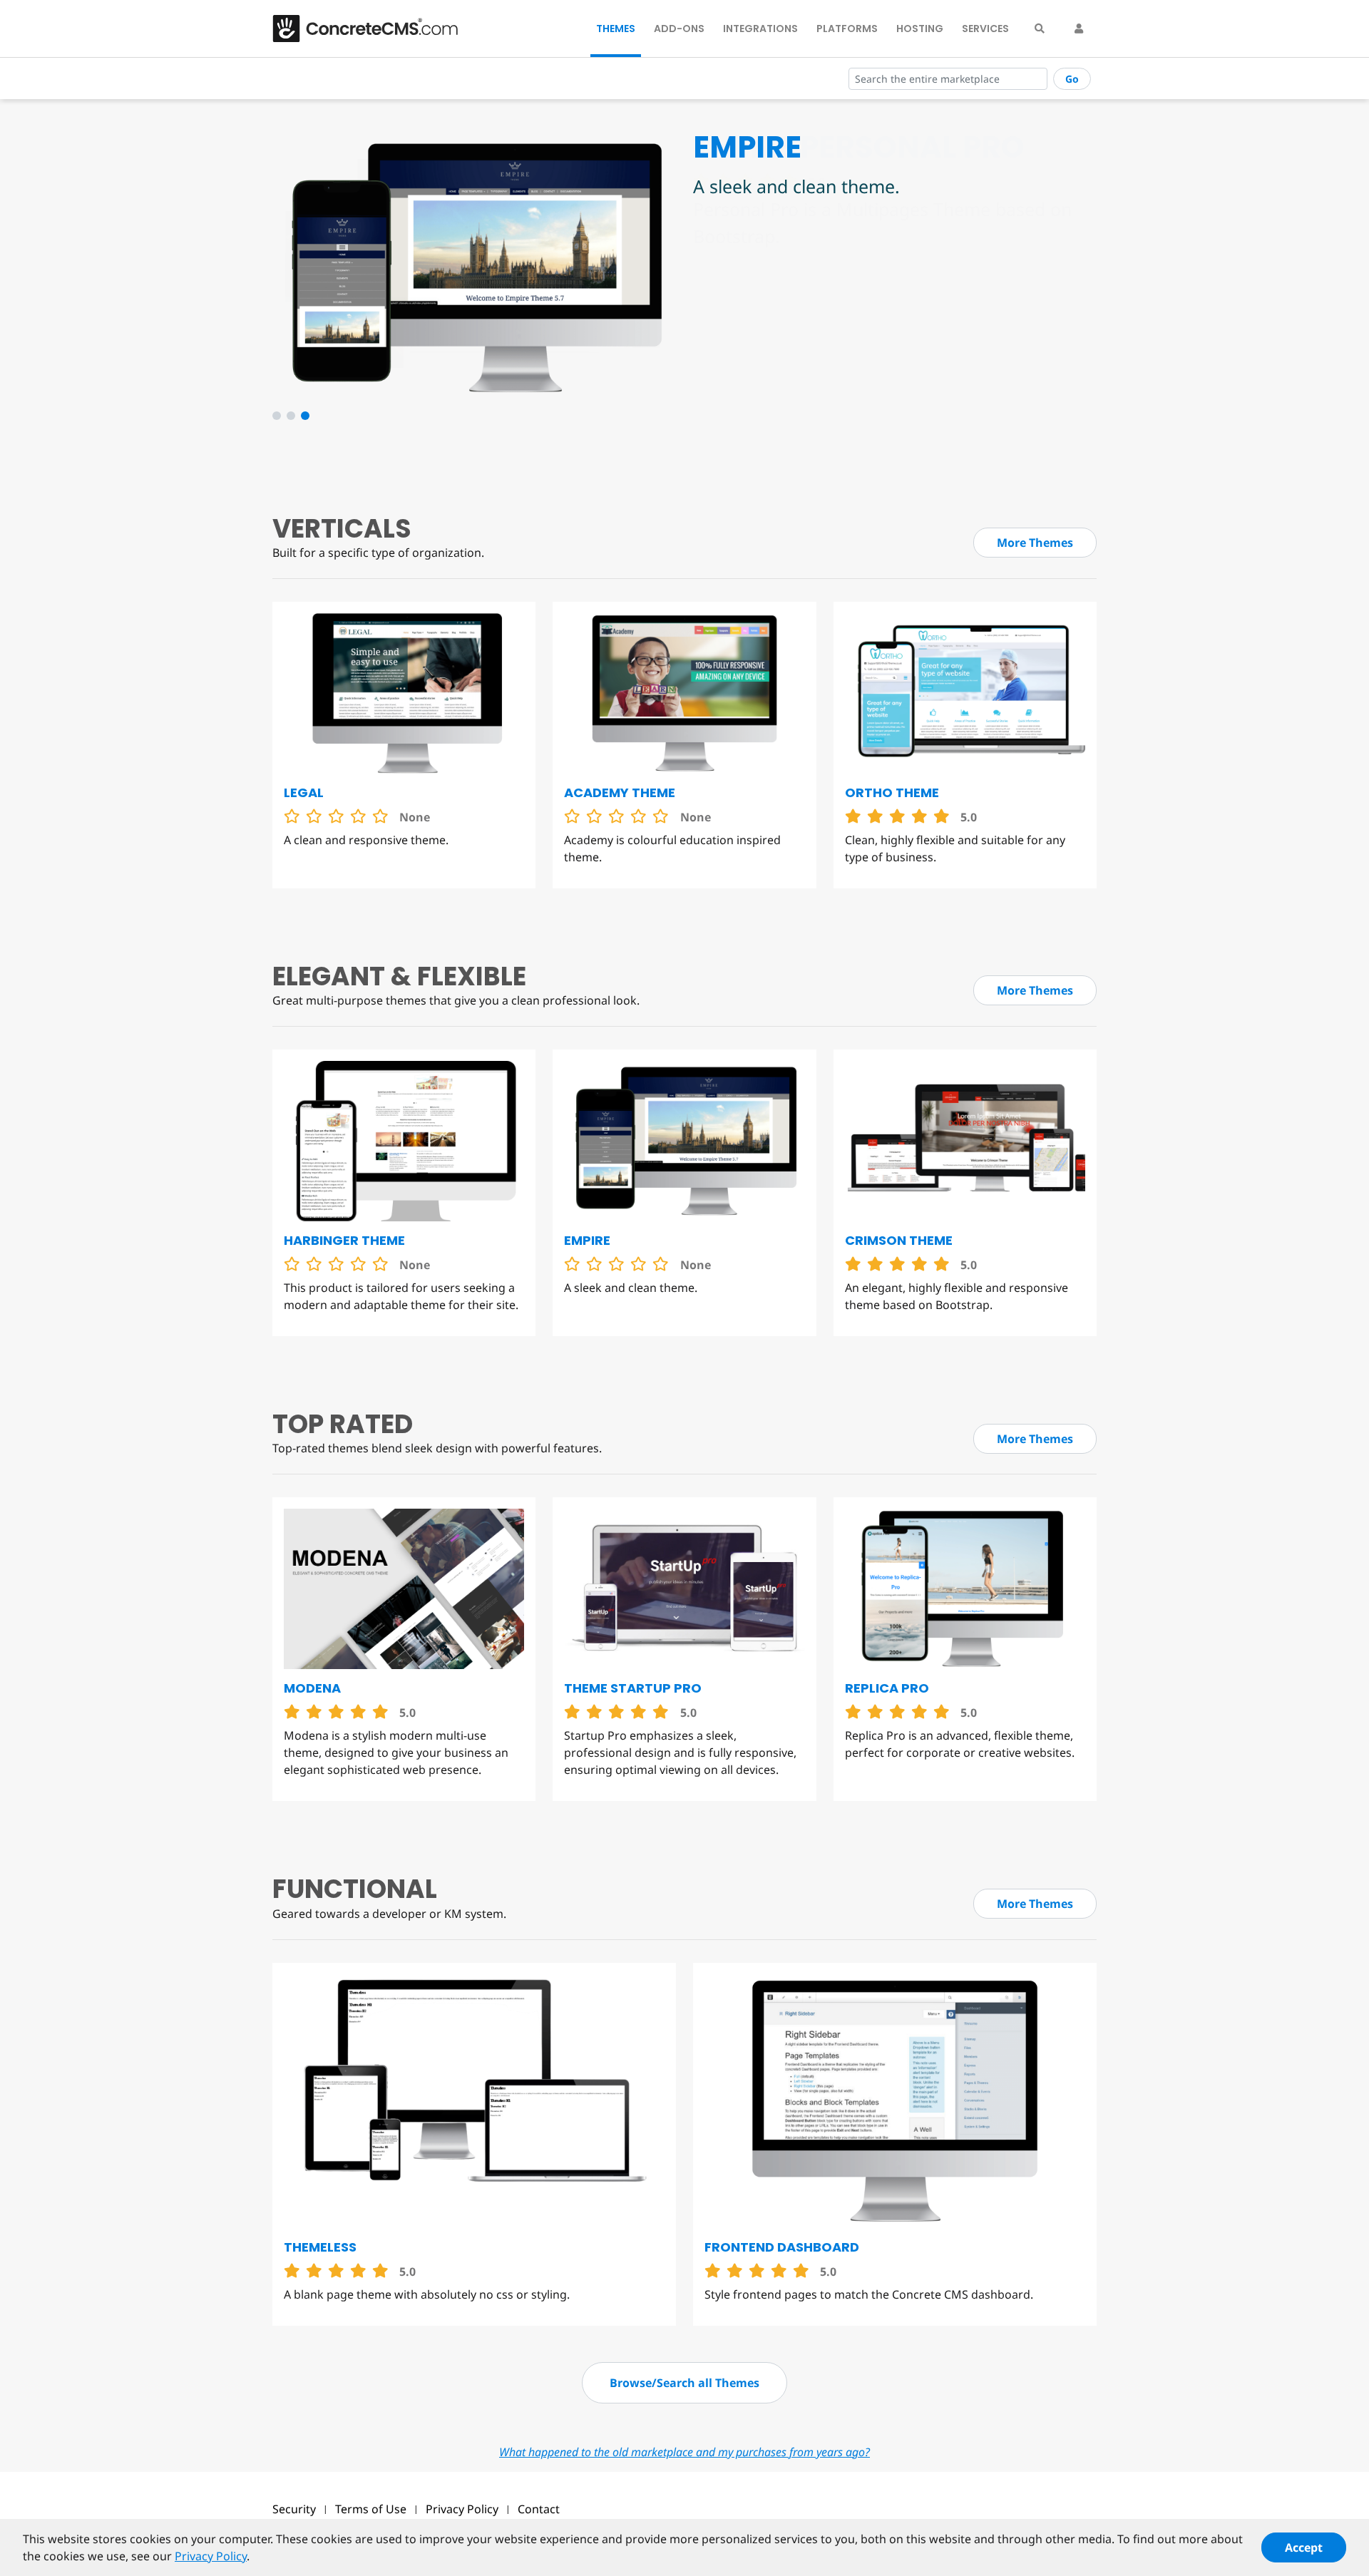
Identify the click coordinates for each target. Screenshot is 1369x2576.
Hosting (920, 29)
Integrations (760, 29)
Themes (616, 29)
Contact (539, 2509)
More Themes (1035, 543)
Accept (1304, 2547)
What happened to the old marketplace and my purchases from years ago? (684, 2452)
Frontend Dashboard (782, 2247)
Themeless (320, 2247)
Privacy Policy (462, 2509)
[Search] (1040, 29)
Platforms (847, 29)
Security (294, 2509)
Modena (312, 1688)
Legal (304, 792)
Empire (587, 1240)
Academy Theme (620, 792)
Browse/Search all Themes (684, 2383)
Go (1072, 79)
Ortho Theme (892, 792)
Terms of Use (371, 2509)
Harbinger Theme (344, 1240)
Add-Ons (679, 29)
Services (985, 29)
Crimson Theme (899, 1240)
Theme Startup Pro (633, 1688)
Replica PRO (887, 1688)
